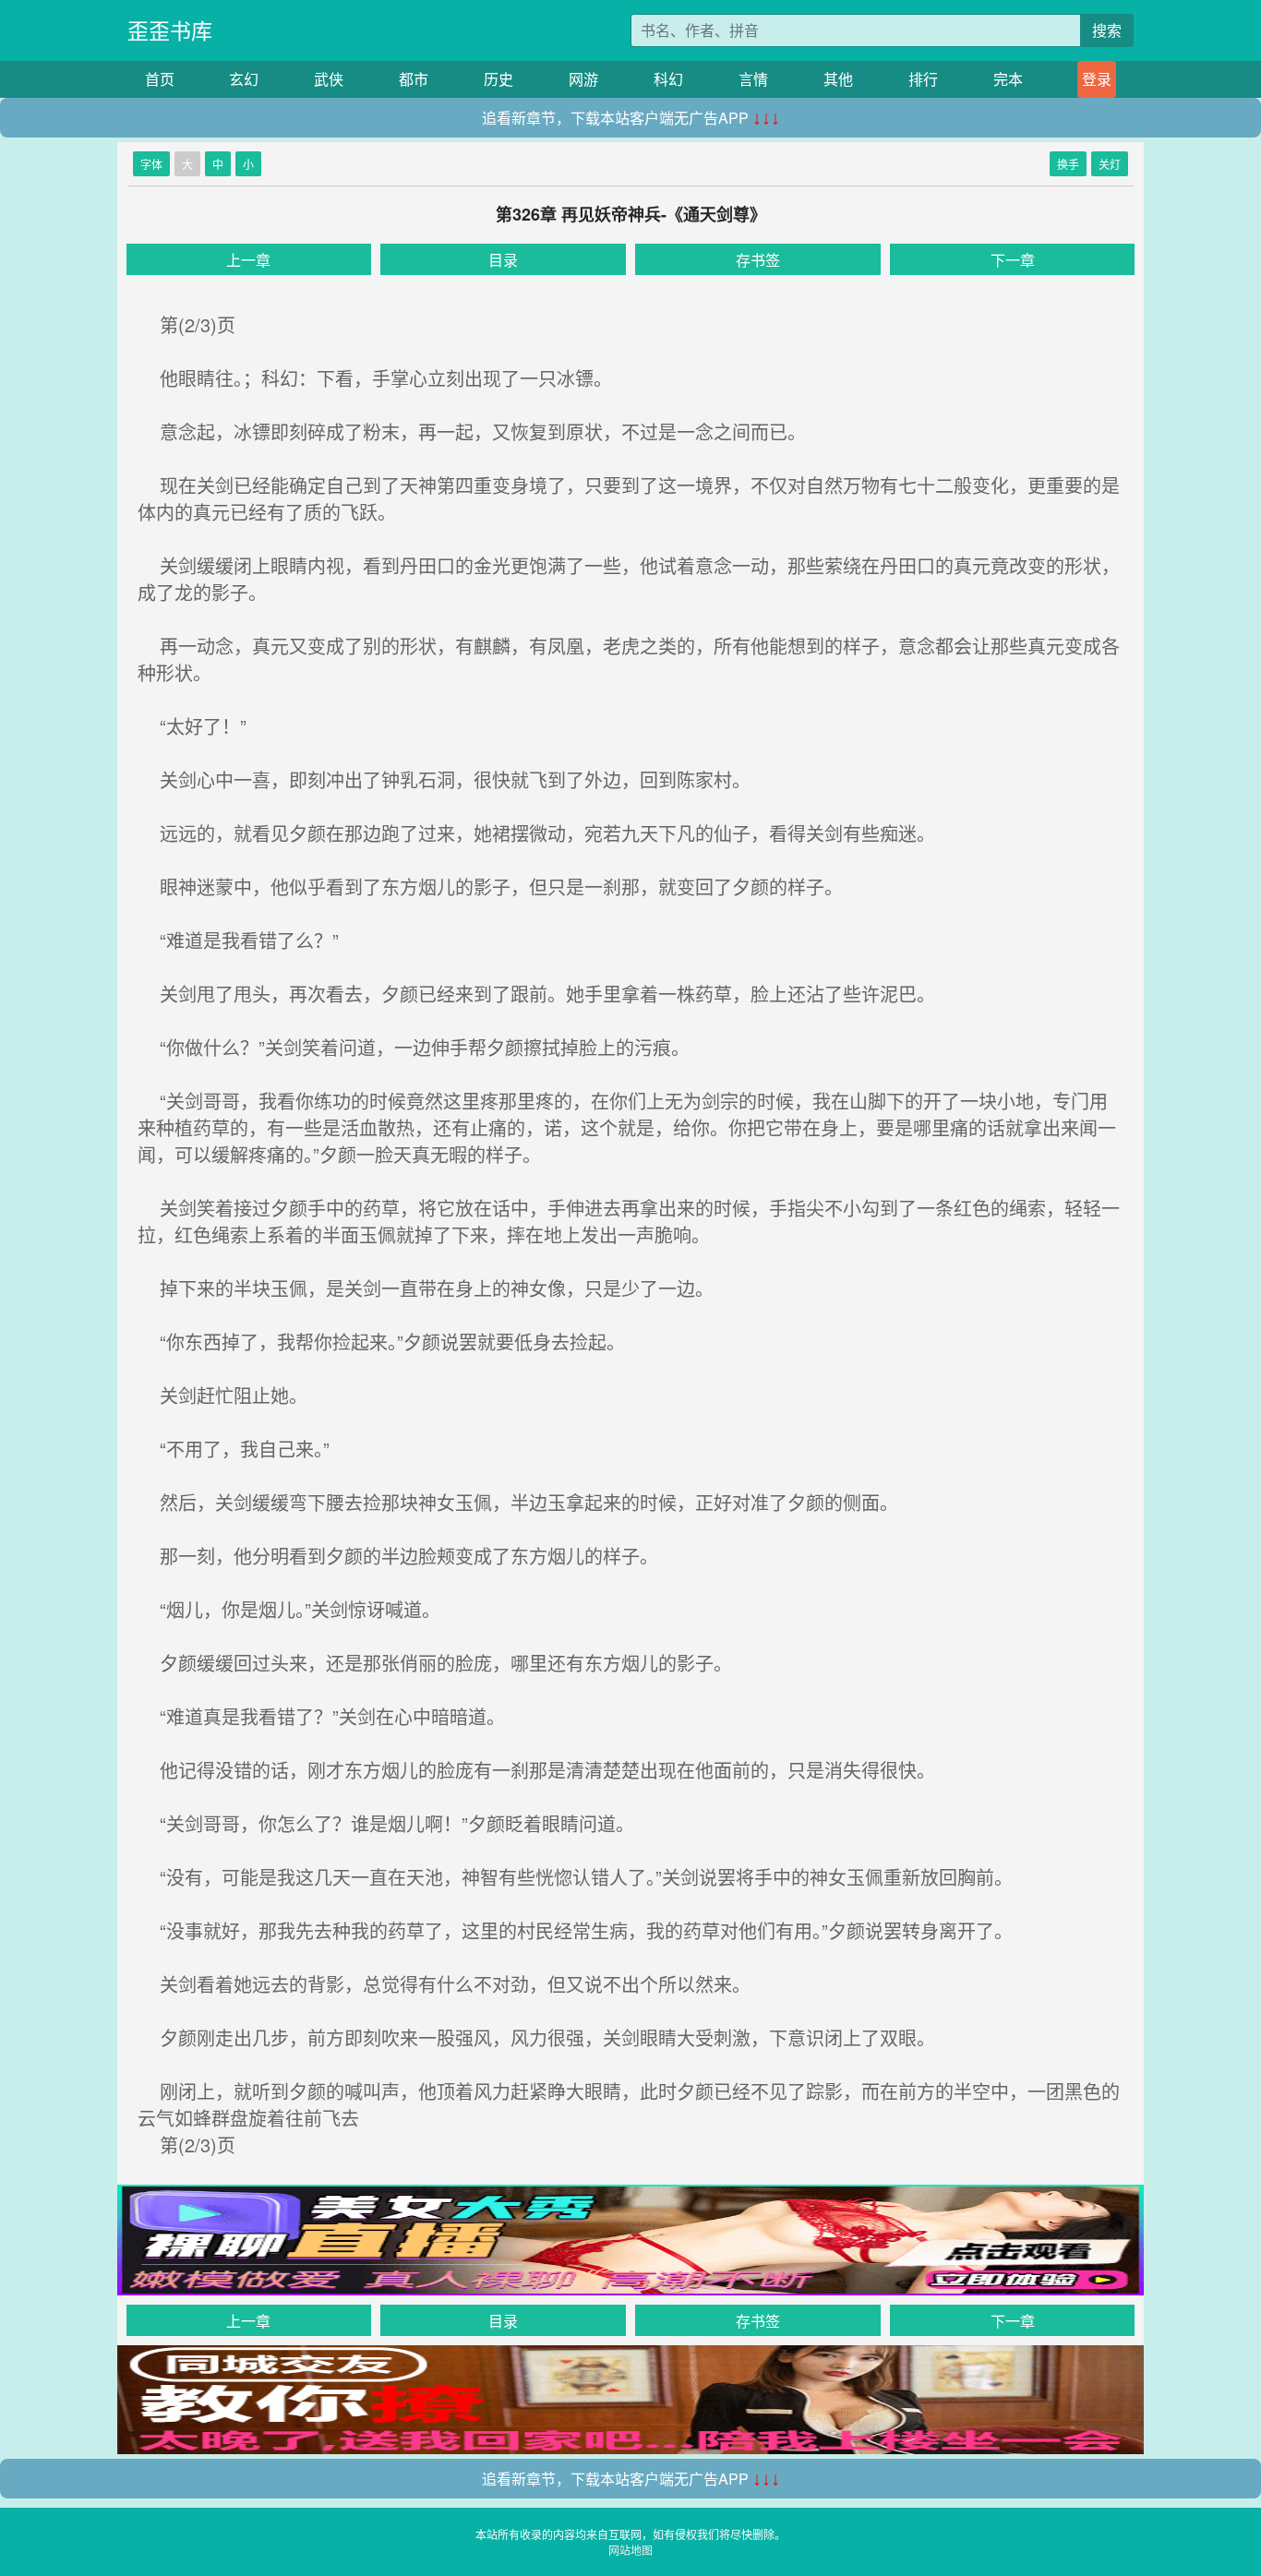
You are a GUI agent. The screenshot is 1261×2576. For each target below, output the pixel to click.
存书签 (758, 260)
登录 (1097, 79)
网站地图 (630, 2550)
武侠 (329, 79)
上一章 (248, 260)
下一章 (1013, 260)
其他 (838, 79)
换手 (1068, 164)
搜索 (1107, 30)
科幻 (668, 79)
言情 (753, 79)
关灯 (1110, 164)
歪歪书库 (170, 30)
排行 (923, 79)
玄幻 (244, 79)
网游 (583, 79)
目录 (503, 260)
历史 (498, 79)
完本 (1008, 79)
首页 (160, 79)
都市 (414, 79)
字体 (151, 164)
